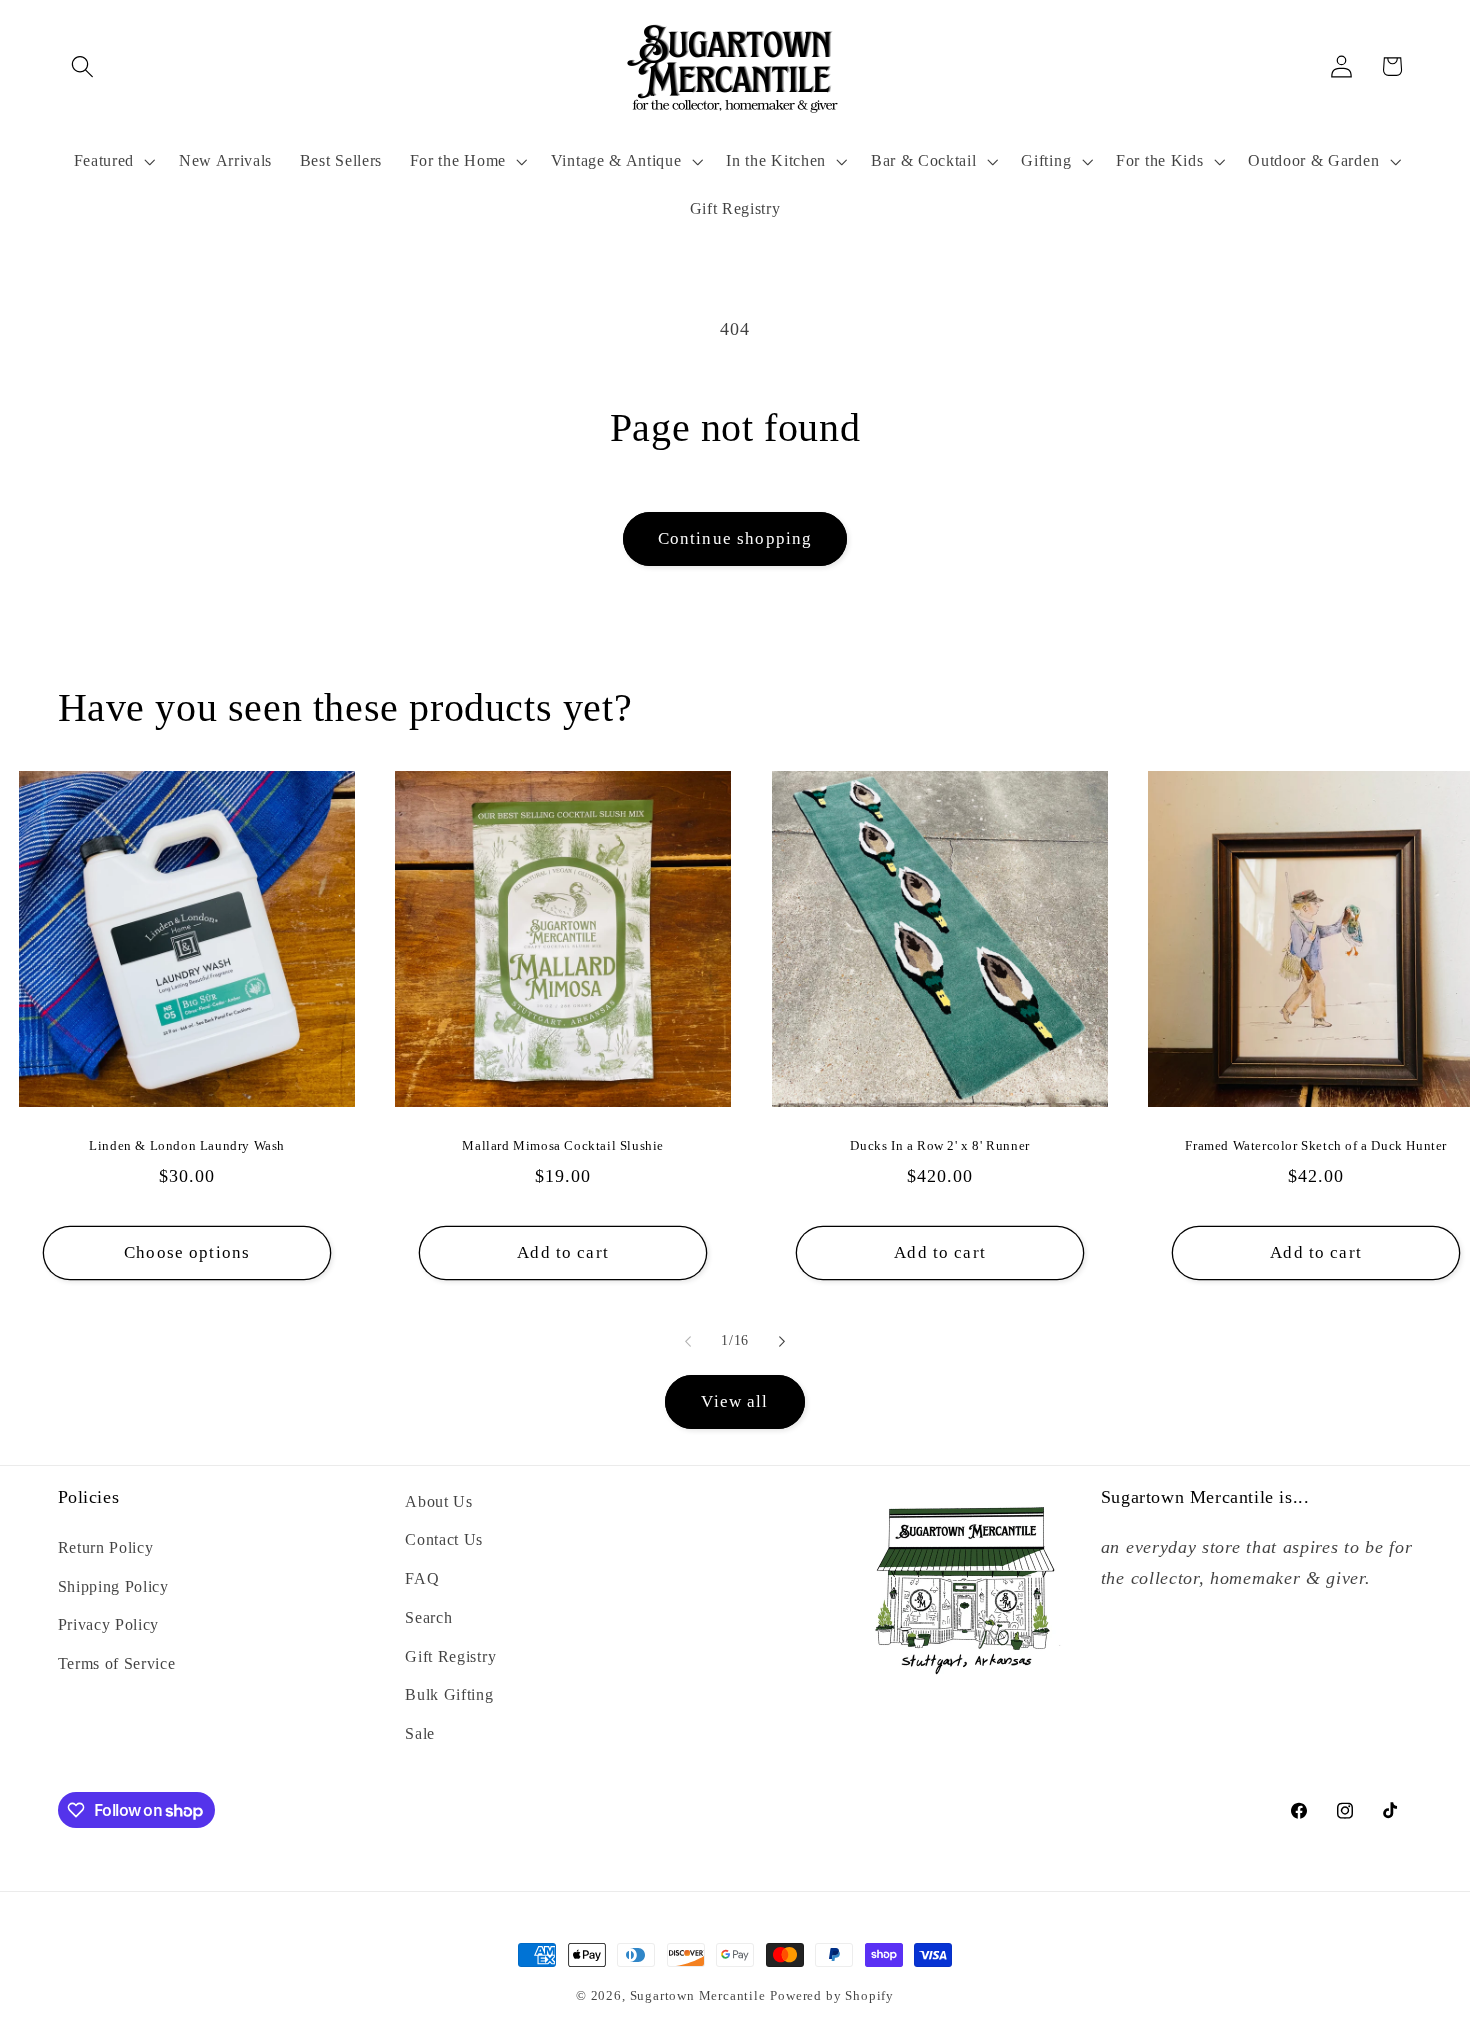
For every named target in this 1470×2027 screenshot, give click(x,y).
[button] (83, 66)
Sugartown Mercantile (698, 1996)
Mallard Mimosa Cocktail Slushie (564, 1145)
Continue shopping (735, 538)
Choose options (187, 1251)
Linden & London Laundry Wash (187, 1145)
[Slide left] (688, 1341)
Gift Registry (450, 1656)
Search (428, 1617)
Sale (420, 1733)
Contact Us (444, 1539)
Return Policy (106, 1547)
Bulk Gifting (449, 1694)
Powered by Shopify (832, 1996)
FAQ (422, 1578)
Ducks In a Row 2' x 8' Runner (939, 1145)
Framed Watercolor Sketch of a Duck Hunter (1316, 1145)
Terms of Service (117, 1663)
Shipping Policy (113, 1586)
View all (734, 1401)
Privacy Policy (109, 1624)
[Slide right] (782, 1341)
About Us (439, 1501)
